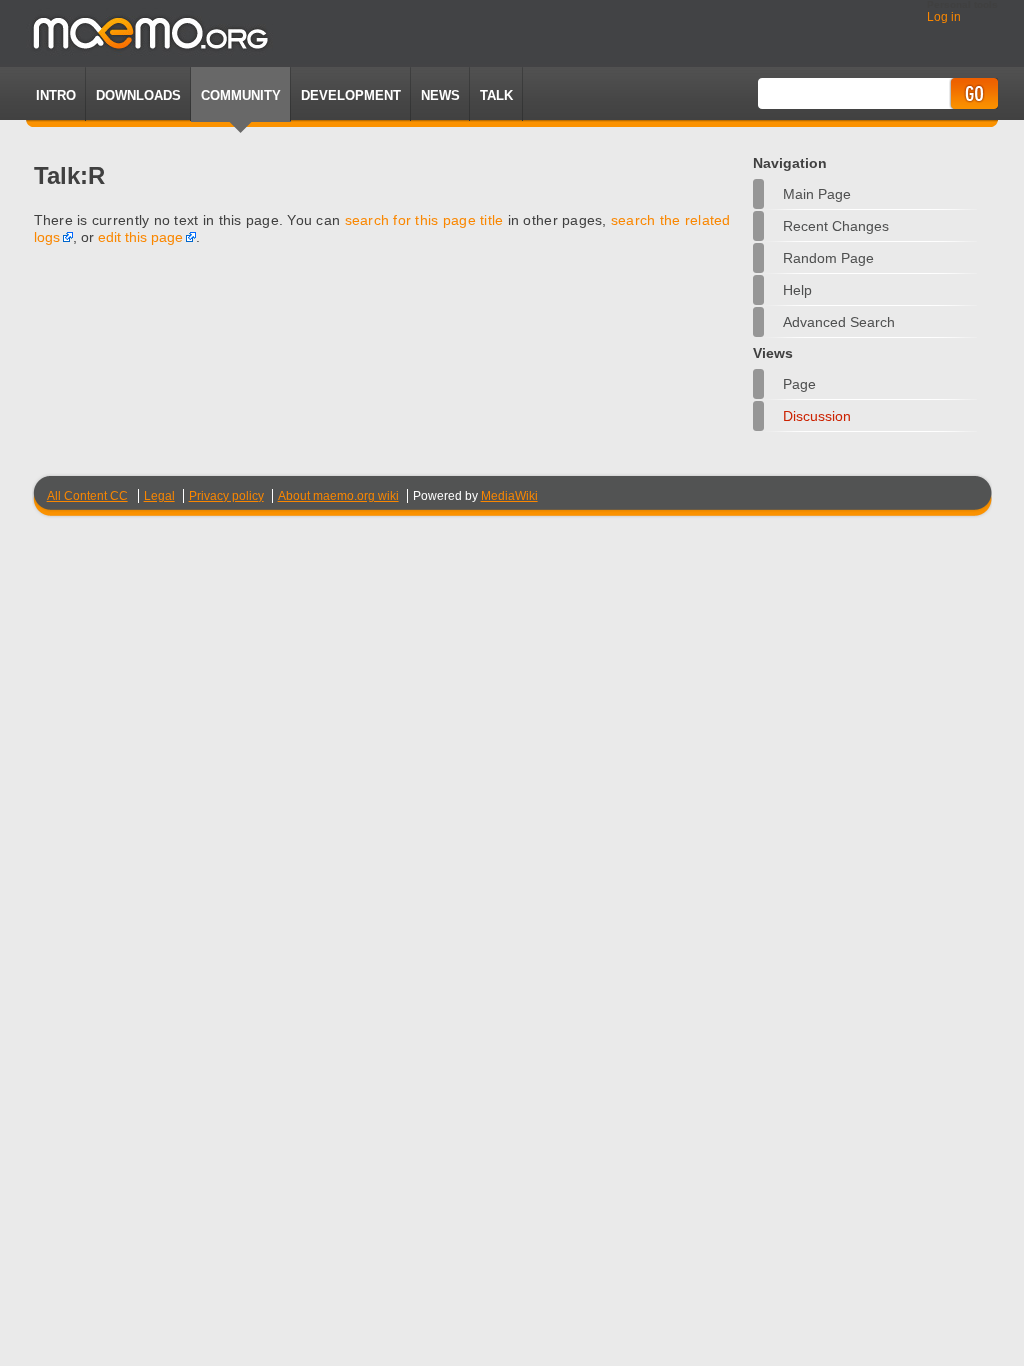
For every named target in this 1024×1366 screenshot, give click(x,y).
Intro (56, 95)
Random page (828, 258)
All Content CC (87, 496)
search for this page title (424, 220)
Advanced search (839, 322)
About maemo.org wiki (338, 496)
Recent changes (836, 226)
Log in (944, 17)
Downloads (138, 95)
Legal (159, 496)
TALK (496, 95)
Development (351, 95)
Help (797, 290)
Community (241, 95)
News (440, 95)
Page (799, 384)
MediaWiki (509, 496)
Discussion (817, 416)
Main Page (817, 194)
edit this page (140, 237)
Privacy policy (226, 496)
